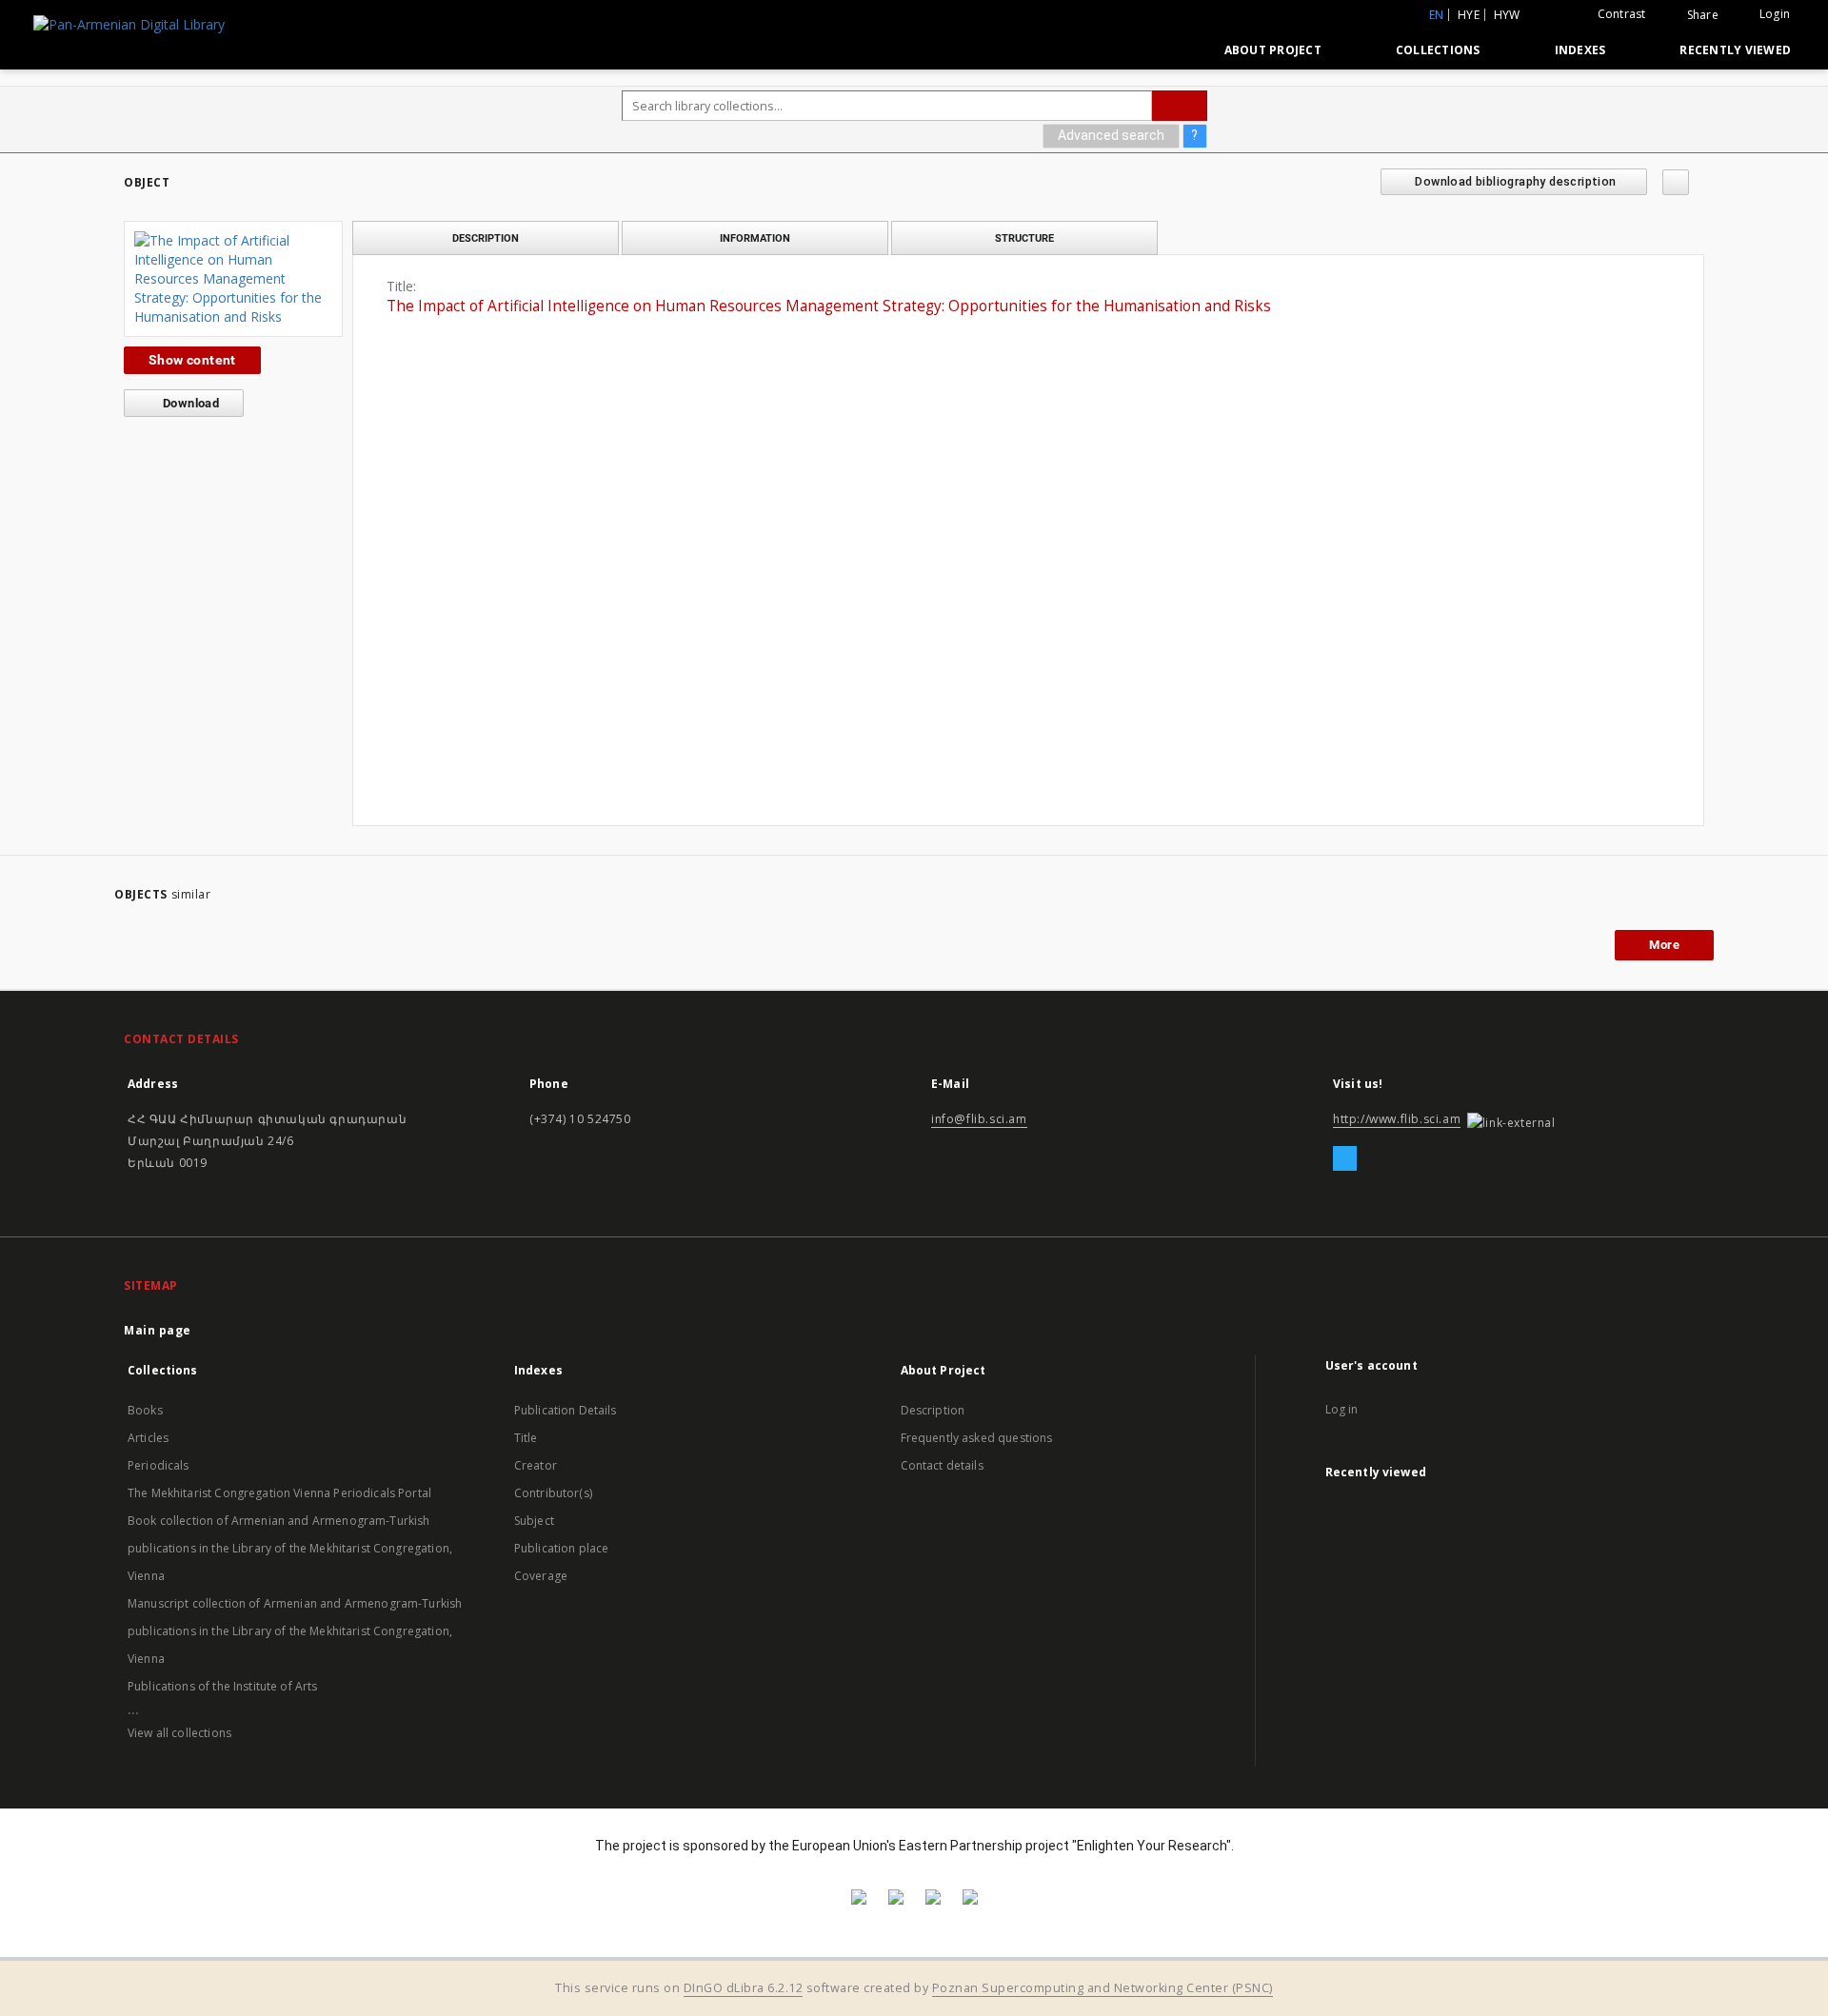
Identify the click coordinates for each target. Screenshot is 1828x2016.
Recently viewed (1735, 50)
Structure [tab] (1024, 238)
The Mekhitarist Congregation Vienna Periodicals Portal (279, 1493)
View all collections (179, 1733)
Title (526, 1438)
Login (1775, 14)
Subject (534, 1521)
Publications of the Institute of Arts (223, 1686)
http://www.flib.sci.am (1397, 1119)
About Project (1273, 50)
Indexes (1580, 50)
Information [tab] (755, 238)
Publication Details (566, 1410)
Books (145, 1410)
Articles (148, 1438)
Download (190, 403)
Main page (158, 1330)
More (1664, 945)
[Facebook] (1345, 1159)
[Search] (1180, 106)
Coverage (541, 1576)
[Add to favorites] (1676, 182)
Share (1703, 15)
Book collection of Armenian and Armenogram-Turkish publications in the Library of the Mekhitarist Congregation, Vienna (290, 1548)
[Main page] (1166, 49)
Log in (1342, 1409)
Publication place (562, 1548)
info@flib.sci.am (979, 1119)
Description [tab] (486, 238)
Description (933, 1410)
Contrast (1622, 14)
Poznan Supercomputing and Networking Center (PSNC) (1103, 1988)
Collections (1438, 50)
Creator (536, 1465)
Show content (192, 360)
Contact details (942, 1465)
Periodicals (159, 1465)
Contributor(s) (553, 1493)
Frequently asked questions (977, 1438)
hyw (1507, 15)
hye (1469, 15)
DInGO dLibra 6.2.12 (744, 1988)
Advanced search (1111, 135)
